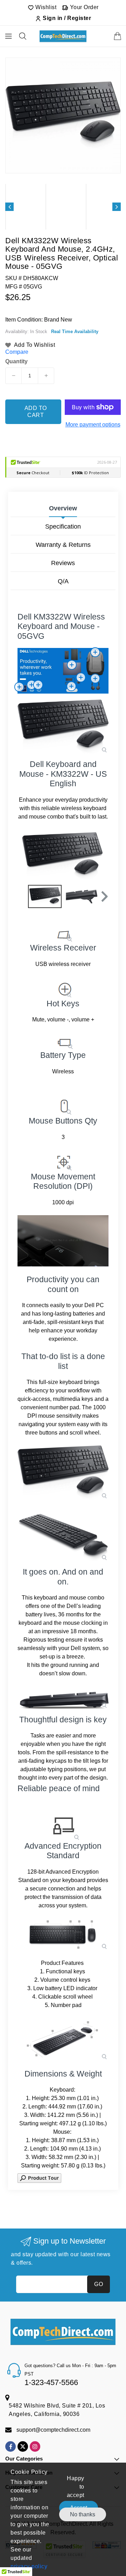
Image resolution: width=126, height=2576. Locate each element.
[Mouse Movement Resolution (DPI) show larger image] (63, 1161)
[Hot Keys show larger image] (63, 988)
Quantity (16, 362)
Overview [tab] (63, 508)
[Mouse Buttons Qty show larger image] (63, 1104)
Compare (17, 352)
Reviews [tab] (63, 563)
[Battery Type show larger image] (63, 1041)
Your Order (83, 7)
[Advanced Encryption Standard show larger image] (63, 1826)
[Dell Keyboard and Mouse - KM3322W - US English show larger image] (63, 727)
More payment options (93, 425)
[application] (63, 1241)
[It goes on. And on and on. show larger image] (63, 1538)
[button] (104, 896)
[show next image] (101, 856)
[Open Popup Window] (39, 2177)
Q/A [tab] (63, 581)
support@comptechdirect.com (53, 2430)
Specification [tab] (63, 527)
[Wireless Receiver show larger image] (63, 934)
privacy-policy (29, 2566)
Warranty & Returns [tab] (63, 545)
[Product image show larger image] (63, 1472)
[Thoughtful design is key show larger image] (63, 1700)
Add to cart (36, 412)
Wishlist (45, 7)
